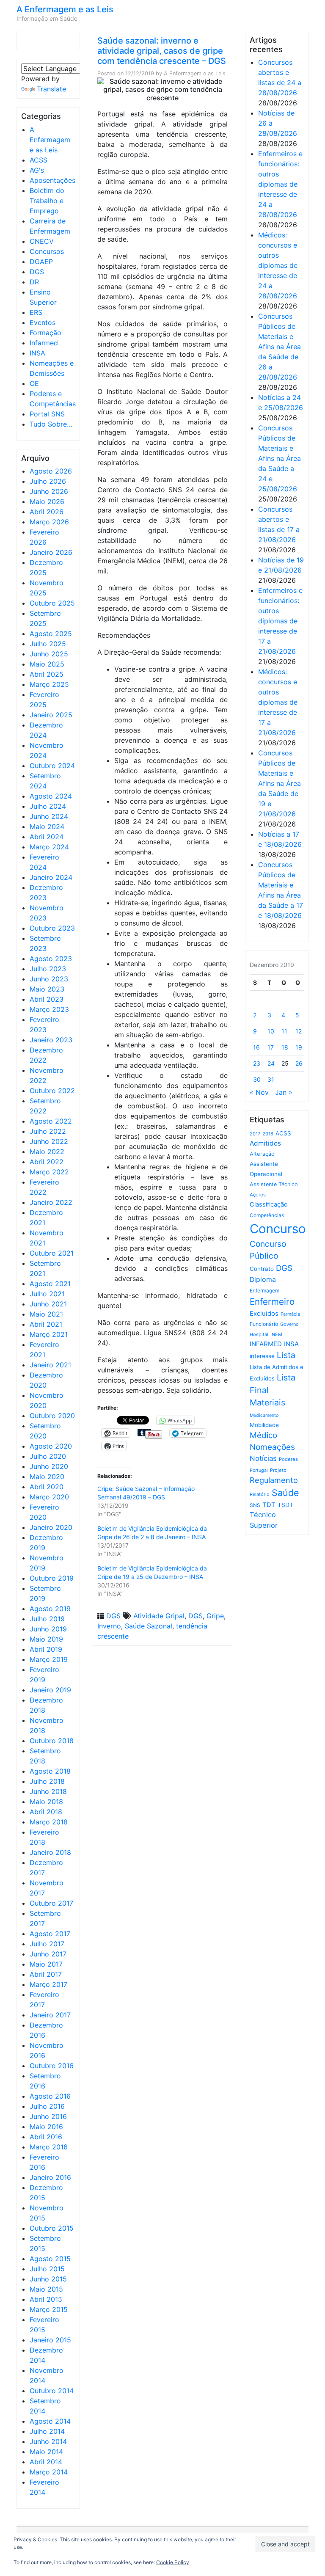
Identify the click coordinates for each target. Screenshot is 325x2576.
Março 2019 (49, 1659)
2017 (255, 1134)
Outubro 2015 (52, 2228)
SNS (255, 1505)
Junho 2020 (49, 1466)
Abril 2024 (47, 837)
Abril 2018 (46, 1812)
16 (256, 1047)
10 (271, 1031)
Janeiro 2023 (51, 1040)
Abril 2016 (46, 2137)
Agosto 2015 (50, 2259)
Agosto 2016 (50, 2096)
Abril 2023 (47, 999)
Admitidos (265, 1143)
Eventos (43, 322)
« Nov (259, 1092)
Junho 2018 (48, 1791)
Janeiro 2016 (50, 2177)
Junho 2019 (48, 1629)
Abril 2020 (47, 1487)
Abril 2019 (46, 1649)
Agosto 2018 (50, 1771)
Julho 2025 (48, 644)
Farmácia (290, 1314)
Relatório (260, 1494)
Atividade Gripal (159, 1616)
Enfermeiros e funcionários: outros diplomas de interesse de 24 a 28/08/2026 (280, 184)
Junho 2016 (48, 2116)
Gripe (215, 1616)
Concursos (47, 251)
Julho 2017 (47, 1944)
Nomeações (272, 1447)
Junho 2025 (49, 654)
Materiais (267, 1402)
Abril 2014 (46, 2462)
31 (271, 1079)
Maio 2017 (46, 1964)
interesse (262, 1356)
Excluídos (264, 1314)
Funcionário (264, 1324)
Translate (51, 89)
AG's (37, 170)
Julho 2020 (48, 1456)
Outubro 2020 (52, 1416)
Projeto (278, 1470)
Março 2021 (49, 1334)
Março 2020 (49, 1497)
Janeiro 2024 (51, 877)
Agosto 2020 (51, 1446)
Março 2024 (49, 847)
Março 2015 (49, 2309)
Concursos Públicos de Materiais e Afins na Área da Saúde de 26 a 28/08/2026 (280, 347)
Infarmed (44, 343)
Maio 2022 (47, 1152)
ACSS (39, 160)
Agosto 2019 (50, 1609)
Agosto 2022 (51, 1121)
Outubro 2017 (51, 1903)
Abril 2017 (46, 1974)
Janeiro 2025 (51, 715)
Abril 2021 (46, 1324)
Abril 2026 (47, 512)
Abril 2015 (46, 2299)
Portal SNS (47, 414)
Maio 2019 (46, 1639)
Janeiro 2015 (50, 2340)
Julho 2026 (48, 481)
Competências (267, 1215)
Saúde (285, 1493)
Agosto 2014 (50, 2421)
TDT (269, 1505)
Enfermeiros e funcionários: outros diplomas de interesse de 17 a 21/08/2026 (280, 621)
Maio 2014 (46, 2452)
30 (257, 1079)
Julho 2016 (47, 2106)
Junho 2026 (49, 491)
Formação (45, 333)
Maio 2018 (46, 1802)
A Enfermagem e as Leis (65, 9)
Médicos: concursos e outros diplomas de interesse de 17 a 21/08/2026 (278, 702)
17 (271, 1047)
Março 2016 (49, 2147)
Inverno (109, 1626)
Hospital (259, 1334)
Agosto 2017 (50, 1934)
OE (34, 383)
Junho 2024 (49, 816)
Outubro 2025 (52, 603)
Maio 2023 (47, 989)
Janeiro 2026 (51, 552)
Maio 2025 (47, 664)
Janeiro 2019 (50, 1690)
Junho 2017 (48, 1954)
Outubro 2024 (52, 766)
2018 (268, 1134)
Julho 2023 (48, 969)
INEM (276, 1334)
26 (299, 1063)
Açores (258, 1195)
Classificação (269, 1204)
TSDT (285, 1505)
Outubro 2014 (52, 2391)
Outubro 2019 (52, 1578)
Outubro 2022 (52, 1091)
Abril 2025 (47, 674)
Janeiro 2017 (50, 2015)
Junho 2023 (49, 979)
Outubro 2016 (52, 2066)
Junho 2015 (48, 2279)
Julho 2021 (47, 1294)
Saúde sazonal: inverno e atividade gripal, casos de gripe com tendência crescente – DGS (162, 51)
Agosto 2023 (51, 959)
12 (299, 1031)
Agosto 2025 (51, 634)
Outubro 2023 (52, 928)
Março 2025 (49, 684)
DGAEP (41, 262)
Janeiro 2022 (51, 1202)
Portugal (259, 1470)
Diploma (263, 1280)
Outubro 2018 (52, 1741)
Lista (286, 1355)
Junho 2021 (48, 1304)
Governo (289, 1324)
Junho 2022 (49, 1141)
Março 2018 (49, 1822)
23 (257, 1063)
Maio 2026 (47, 501)
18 (285, 1047)
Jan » (284, 1092)
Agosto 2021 (50, 1284)
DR (34, 282)
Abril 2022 (47, 1162)
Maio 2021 (46, 1314)
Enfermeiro (272, 1302)
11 (284, 1031)
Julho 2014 (47, 2431)
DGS (37, 272)
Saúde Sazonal (149, 1626)
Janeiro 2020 (51, 1527)
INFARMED (266, 1344)
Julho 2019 (47, 1619)
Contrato (262, 1269)
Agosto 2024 (51, 796)
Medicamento (264, 1415)
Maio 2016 (46, 2127)
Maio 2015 (46, 2289)
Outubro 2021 (52, 1253)
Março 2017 (48, 1984)
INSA (37, 353)
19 (299, 1047)
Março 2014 (49, 2472)
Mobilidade (264, 1425)
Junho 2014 (48, 2441)
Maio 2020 (47, 1477)
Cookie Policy (173, 2562)
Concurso (278, 1229)
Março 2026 (49, 522)
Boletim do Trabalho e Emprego (47, 201)
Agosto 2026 (51, 471)
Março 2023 (49, 1009)
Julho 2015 (47, 2269)
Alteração (262, 1154)
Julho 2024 (48, 806)
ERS (36, 312)
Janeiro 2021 (50, 1365)
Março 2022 (49, 1172)
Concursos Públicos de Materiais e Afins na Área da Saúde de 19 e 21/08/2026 (280, 783)
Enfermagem (264, 1291)
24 (271, 1063)
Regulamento (274, 1480)
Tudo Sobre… (51, 424)
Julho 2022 (48, 1131)
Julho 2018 (47, 1781)
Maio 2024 (47, 827)
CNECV (42, 241)
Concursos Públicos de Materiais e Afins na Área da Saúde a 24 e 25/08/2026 (280, 458)
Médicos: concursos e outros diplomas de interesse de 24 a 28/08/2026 (278, 265)
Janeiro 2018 (50, 1852)
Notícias (263, 1458)
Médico (263, 1435)
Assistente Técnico (274, 1184)
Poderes (288, 1459)
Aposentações (52, 180)
